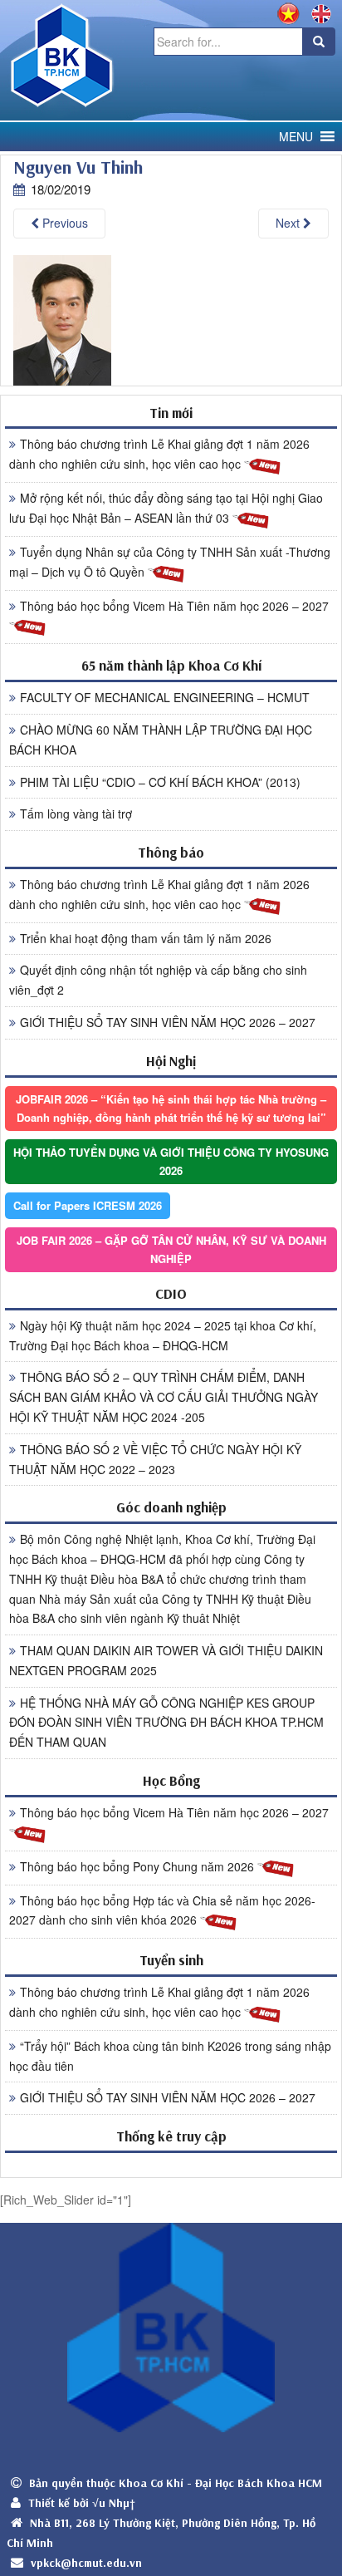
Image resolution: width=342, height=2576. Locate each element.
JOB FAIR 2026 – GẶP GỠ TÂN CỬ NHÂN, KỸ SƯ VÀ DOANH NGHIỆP (171, 1249)
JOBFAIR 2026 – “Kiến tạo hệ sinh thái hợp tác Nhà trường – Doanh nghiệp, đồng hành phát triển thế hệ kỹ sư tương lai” (171, 1108)
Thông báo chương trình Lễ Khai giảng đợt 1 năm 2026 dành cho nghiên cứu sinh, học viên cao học (159, 454)
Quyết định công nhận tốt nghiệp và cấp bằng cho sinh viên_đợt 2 (158, 980)
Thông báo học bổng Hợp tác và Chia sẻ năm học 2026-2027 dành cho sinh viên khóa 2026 (162, 1910)
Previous (64, 223)
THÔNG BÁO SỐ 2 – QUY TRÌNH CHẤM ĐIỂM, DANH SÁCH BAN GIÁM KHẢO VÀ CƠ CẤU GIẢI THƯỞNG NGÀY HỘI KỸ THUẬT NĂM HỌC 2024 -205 (164, 1397)
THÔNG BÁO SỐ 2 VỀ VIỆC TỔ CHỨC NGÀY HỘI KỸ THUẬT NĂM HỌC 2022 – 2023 (155, 1459)
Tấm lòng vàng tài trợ (76, 814)
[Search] (319, 42)
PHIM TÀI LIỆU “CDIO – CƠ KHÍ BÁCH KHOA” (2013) (160, 782)
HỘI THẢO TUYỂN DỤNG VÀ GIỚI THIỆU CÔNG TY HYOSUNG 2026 (171, 1161)
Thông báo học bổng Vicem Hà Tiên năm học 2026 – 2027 (174, 606)
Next (289, 223)
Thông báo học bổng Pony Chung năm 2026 (139, 1866)
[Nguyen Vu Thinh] (62, 319)
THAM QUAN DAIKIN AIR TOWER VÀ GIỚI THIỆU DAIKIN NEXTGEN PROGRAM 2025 (166, 1660)
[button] (296, 137)
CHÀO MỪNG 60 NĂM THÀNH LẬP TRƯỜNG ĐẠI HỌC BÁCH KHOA (161, 740)
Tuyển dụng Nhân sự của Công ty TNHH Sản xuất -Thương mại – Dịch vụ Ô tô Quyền (170, 562)
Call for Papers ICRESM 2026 (88, 1205)
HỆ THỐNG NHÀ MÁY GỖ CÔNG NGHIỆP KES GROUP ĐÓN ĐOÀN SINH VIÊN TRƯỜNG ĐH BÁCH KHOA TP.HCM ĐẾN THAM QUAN (166, 1723)
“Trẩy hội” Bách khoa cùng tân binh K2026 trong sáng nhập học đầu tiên (170, 2056)
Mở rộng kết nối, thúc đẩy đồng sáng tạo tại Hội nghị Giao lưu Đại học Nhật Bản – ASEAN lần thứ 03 (166, 508)
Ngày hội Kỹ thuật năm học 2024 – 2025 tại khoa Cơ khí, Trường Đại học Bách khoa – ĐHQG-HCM (163, 1335)
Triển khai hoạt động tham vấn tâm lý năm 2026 (146, 938)
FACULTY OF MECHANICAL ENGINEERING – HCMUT (165, 697)
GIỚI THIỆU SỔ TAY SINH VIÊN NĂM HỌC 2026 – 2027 (168, 1022)
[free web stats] (171, 2164)
